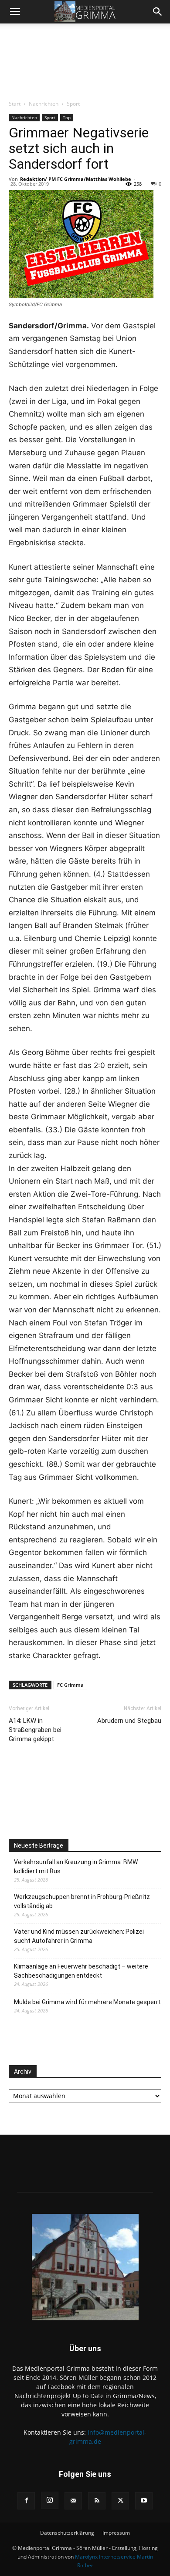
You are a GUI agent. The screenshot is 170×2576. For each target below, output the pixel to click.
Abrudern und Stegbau (129, 1721)
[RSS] (97, 2501)
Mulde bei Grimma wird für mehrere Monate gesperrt (87, 2002)
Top (67, 117)
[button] (15, 12)
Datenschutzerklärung (67, 2533)
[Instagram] (50, 2500)
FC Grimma (70, 1685)
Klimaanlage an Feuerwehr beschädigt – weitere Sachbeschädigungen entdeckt (81, 1971)
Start (15, 104)
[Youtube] (144, 2501)
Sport (73, 104)
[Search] (158, 12)
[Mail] (73, 2501)
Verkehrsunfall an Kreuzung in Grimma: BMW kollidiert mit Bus (76, 1867)
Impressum (116, 2533)
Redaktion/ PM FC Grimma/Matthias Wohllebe (76, 179)
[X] (120, 2501)
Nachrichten (44, 104)
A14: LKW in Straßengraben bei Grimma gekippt (35, 1730)
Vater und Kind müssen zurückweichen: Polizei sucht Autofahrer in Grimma (79, 1936)
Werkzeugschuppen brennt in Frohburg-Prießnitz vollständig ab (82, 1901)
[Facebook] (26, 2501)
